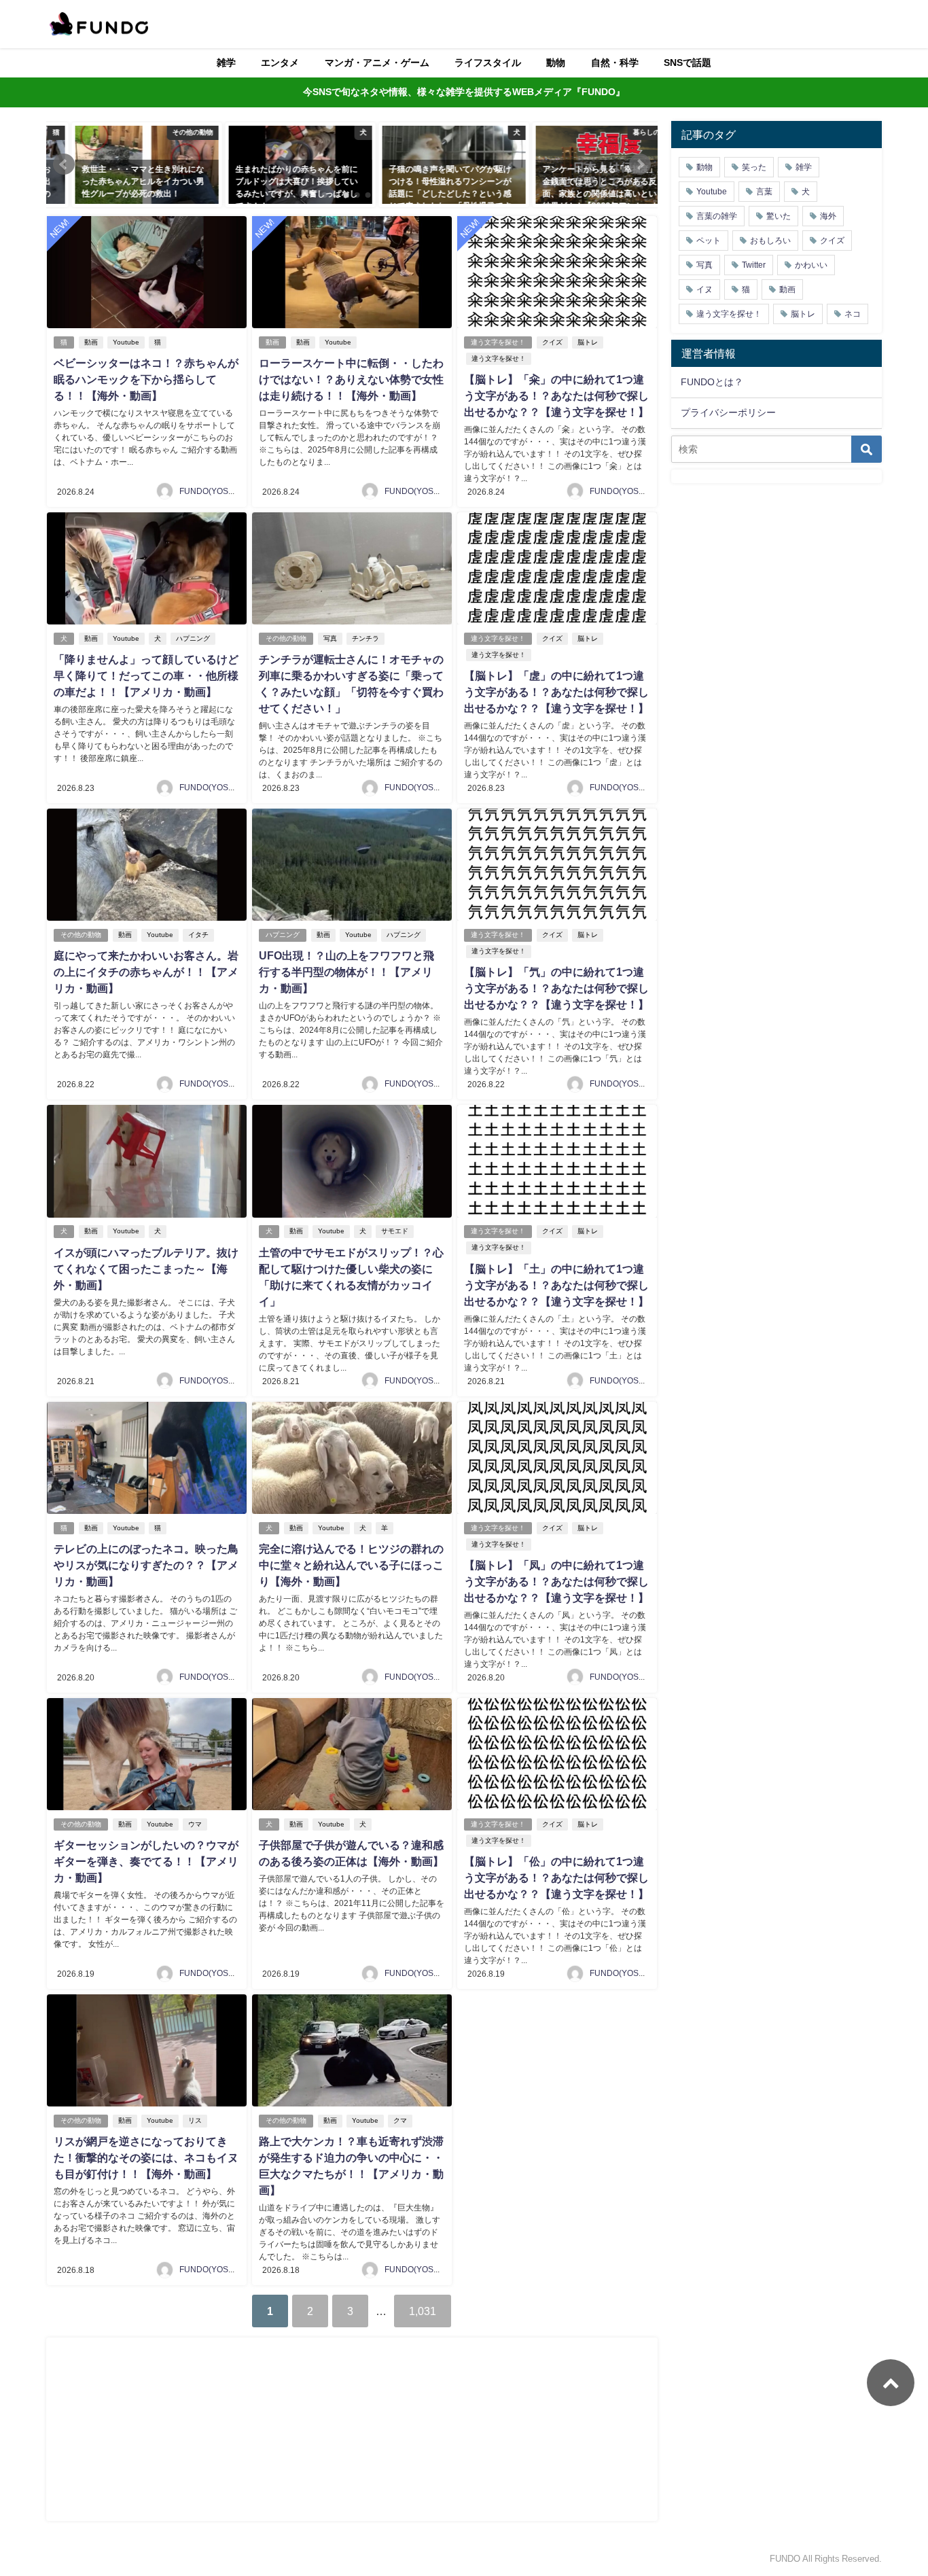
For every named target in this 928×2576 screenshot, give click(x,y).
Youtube (126, 342)
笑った (754, 167)
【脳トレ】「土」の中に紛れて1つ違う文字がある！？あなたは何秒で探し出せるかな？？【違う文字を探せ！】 (556, 1285)
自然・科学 (615, 63)
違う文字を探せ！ (498, 342)
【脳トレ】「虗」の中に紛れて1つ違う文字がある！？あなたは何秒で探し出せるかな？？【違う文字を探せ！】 (556, 692)
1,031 (423, 2311)
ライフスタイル (488, 63)
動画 (91, 342)
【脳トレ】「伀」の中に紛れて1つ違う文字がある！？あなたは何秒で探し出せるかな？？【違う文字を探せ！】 (556, 1877)
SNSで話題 (688, 63)
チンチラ (365, 638)
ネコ (853, 314)
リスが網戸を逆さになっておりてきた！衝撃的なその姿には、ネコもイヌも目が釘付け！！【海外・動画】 (146, 2157)
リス (195, 2120)
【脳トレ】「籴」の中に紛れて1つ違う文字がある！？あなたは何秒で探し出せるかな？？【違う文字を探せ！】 (556, 395)
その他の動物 (286, 638)
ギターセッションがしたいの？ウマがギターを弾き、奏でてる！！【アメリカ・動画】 (146, 1861)
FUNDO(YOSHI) (209, 491)
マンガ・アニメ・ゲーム (377, 63)
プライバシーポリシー (728, 412)
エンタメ (280, 63)
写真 (330, 638)
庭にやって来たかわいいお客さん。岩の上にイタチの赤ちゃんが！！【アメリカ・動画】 (146, 972)
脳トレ (588, 342)
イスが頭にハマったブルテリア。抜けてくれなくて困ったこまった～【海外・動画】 (146, 1269)
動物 (556, 63)
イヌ (704, 289)
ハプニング (193, 638)
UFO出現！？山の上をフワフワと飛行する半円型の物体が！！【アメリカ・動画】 (346, 972)
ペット (709, 241)
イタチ (198, 935)
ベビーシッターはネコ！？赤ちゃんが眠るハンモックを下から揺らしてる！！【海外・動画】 (146, 379)
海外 (828, 216)
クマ (400, 2120)
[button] (64, 164)
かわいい (811, 265)
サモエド (395, 1231)
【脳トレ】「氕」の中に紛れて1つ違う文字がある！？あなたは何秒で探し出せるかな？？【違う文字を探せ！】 (556, 988)
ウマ (195, 1824)
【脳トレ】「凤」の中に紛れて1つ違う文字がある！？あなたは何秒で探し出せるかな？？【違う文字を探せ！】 (556, 1581)
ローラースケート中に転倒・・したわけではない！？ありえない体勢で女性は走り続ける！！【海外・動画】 (351, 379)
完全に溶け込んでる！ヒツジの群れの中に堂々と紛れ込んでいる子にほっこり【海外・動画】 (351, 1565)
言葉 (764, 192)
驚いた (779, 216)
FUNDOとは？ (712, 382)
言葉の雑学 (717, 216)
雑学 (226, 63)
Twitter (754, 265)
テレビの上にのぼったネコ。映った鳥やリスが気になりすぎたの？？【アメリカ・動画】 (146, 1565)
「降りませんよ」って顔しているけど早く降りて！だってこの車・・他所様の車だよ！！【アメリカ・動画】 (146, 675)
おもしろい (770, 241)
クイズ (552, 342)
